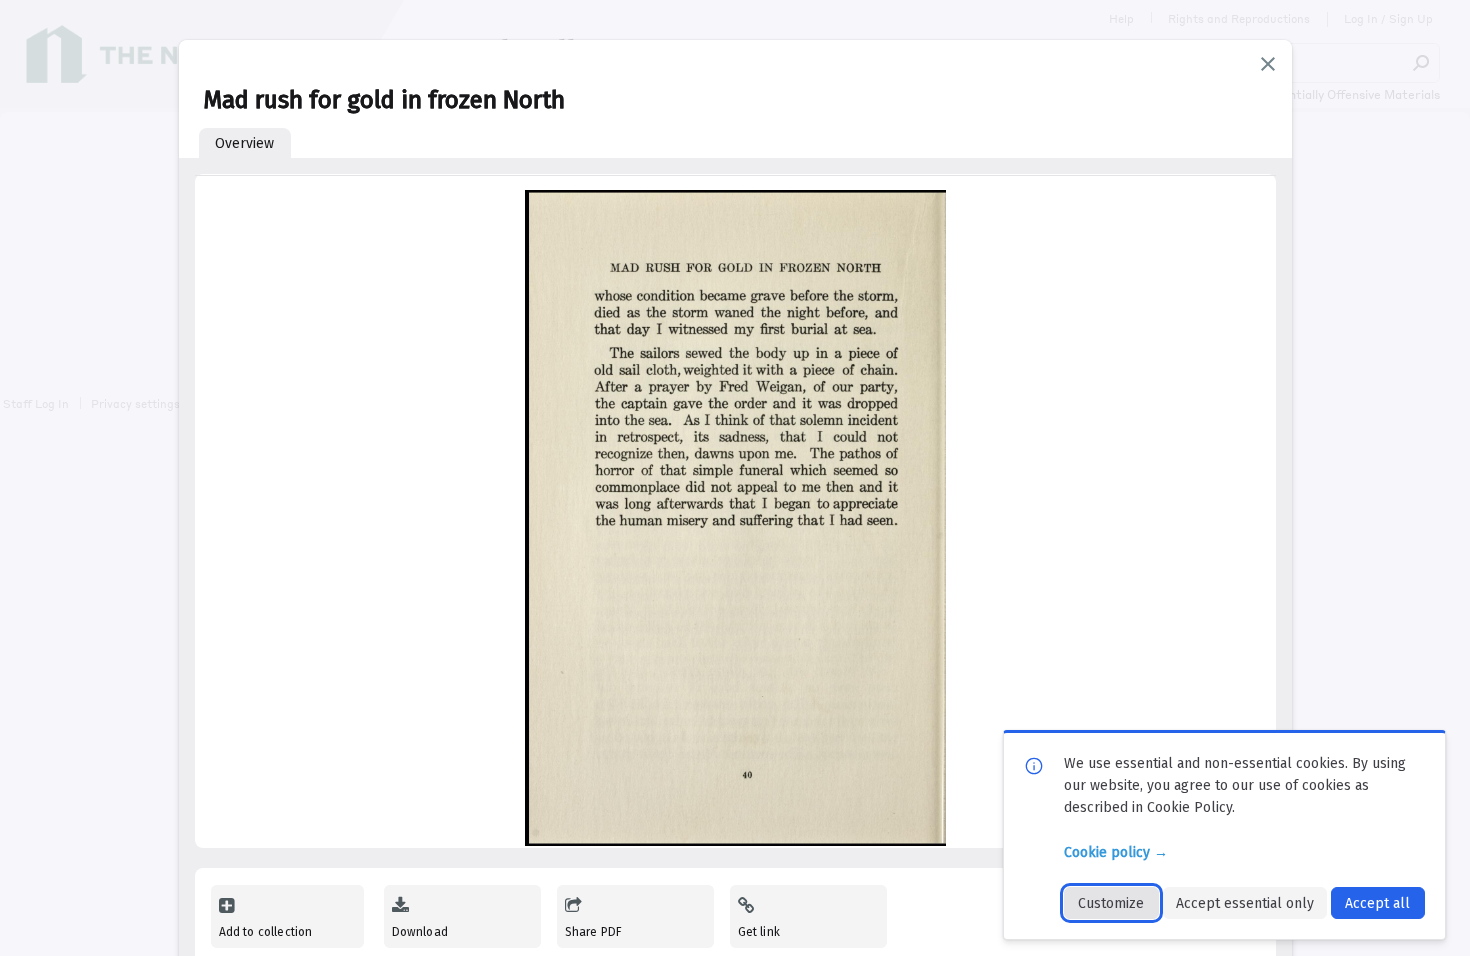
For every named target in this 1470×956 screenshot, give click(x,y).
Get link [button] (759, 932)
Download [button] (420, 932)
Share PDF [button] (594, 932)
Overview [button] (244, 143)
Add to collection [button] (266, 932)
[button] (1268, 64)
